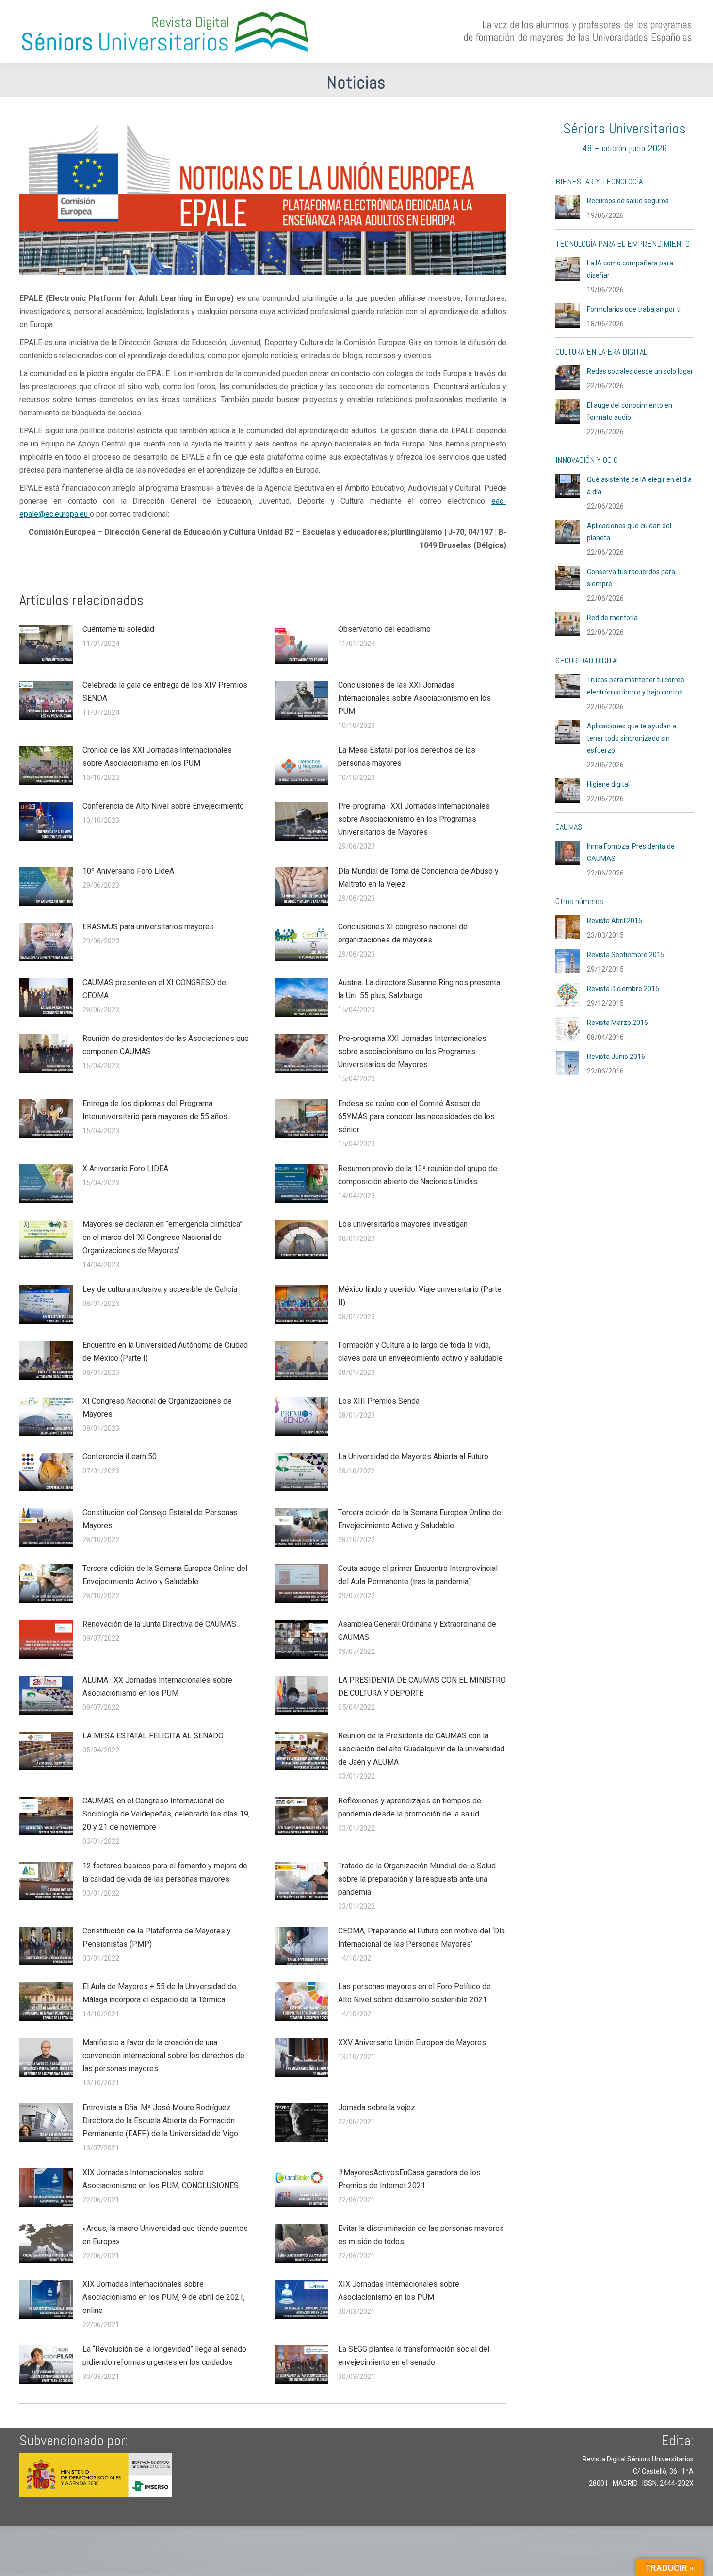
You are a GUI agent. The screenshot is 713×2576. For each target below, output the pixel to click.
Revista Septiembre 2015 (626, 955)
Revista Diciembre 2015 (623, 989)
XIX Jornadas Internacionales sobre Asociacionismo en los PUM (399, 2291)
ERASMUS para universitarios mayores (148, 927)
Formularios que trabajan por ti (634, 309)
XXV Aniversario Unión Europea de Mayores (412, 2042)
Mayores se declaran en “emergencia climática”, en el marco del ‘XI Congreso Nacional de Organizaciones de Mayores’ (163, 1237)
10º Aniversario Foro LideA (128, 871)
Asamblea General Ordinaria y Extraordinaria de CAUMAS (417, 1631)
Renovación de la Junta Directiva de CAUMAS (159, 1624)
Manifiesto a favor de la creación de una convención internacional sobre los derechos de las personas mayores (163, 2056)
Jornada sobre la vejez (377, 2107)
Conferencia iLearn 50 (120, 1457)
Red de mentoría (612, 618)
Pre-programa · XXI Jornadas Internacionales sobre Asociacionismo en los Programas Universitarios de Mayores (414, 819)
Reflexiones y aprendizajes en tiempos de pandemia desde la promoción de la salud (410, 1807)
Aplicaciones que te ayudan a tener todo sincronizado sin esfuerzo (632, 738)
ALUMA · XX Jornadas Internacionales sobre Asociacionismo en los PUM (157, 1686)
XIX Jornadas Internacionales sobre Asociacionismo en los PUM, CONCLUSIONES (161, 2179)
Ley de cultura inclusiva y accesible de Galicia (160, 1289)
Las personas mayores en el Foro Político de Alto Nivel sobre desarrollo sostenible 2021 (414, 1993)
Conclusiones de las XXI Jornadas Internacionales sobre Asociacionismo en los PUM (414, 698)
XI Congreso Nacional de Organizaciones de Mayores (157, 1407)
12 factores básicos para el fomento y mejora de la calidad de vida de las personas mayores (165, 1872)
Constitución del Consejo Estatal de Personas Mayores (160, 1519)
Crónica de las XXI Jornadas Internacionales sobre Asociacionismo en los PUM (157, 757)
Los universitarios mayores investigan (403, 1224)
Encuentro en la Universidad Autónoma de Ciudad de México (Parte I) (165, 1352)
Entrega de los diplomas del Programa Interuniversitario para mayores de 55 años (155, 1110)
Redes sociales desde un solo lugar (640, 371)
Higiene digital (608, 784)
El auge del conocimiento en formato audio (630, 411)
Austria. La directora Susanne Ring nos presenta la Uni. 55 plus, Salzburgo (419, 989)
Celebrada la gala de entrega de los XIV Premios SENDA (165, 692)
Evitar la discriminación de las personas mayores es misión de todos (421, 2235)
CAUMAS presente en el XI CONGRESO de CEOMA (154, 989)
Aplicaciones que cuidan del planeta (629, 532)
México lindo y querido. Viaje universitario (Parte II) (420, 1296)
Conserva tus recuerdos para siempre (631, 578)
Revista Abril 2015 (615, 921)
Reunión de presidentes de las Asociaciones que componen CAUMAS (166, 1045)
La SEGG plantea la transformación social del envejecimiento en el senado (414, 2356)
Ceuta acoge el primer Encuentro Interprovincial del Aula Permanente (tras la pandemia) (418, 1575)
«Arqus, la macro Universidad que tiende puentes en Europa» (165, 2235)
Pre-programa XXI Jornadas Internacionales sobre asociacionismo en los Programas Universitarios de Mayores (412, 1051)
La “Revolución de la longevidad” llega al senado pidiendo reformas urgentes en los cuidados (164, 2356)
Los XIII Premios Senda (379, 1401)
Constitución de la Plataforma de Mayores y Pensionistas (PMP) (157, 1937)
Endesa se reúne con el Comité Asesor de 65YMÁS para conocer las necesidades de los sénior (416, 1116)
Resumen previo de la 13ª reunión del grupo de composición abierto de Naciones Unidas (418, 1175)
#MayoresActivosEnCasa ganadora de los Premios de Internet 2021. (409, 2179)
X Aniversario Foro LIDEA (125, 1168)
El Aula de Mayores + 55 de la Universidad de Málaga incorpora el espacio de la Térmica (159, 1993)
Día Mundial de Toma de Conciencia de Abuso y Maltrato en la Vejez (418, 877)
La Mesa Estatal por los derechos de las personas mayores (407, 757)
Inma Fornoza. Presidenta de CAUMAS (631, 852)
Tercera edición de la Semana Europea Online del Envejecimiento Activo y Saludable (421, 1519)
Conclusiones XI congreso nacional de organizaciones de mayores (403, 933)
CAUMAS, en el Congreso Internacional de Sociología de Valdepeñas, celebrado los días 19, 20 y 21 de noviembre (166, 1814)
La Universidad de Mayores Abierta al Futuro (413, 1457)
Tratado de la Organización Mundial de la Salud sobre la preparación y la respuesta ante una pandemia (417, 1879)
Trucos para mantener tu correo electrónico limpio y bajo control (636, 686)
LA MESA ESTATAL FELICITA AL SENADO (153, 1736)
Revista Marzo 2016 (617, 1023)
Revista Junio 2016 (616, 1057)
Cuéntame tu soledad (118, 629)
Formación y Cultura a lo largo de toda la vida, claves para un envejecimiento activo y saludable (421, 1352)
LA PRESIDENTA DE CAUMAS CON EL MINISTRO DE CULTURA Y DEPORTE (422, 1686)
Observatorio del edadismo (384, 629)
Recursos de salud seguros (628, 201)
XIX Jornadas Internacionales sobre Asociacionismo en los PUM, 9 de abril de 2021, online (164, 2297)
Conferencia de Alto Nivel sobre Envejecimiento (163, 806)
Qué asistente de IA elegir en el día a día (639, 486)
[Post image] (46, 644)
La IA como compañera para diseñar (630, 269)
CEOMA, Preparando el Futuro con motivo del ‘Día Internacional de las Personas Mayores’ (421, 1937)
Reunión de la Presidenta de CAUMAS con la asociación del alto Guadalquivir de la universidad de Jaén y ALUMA (421, 1749)
